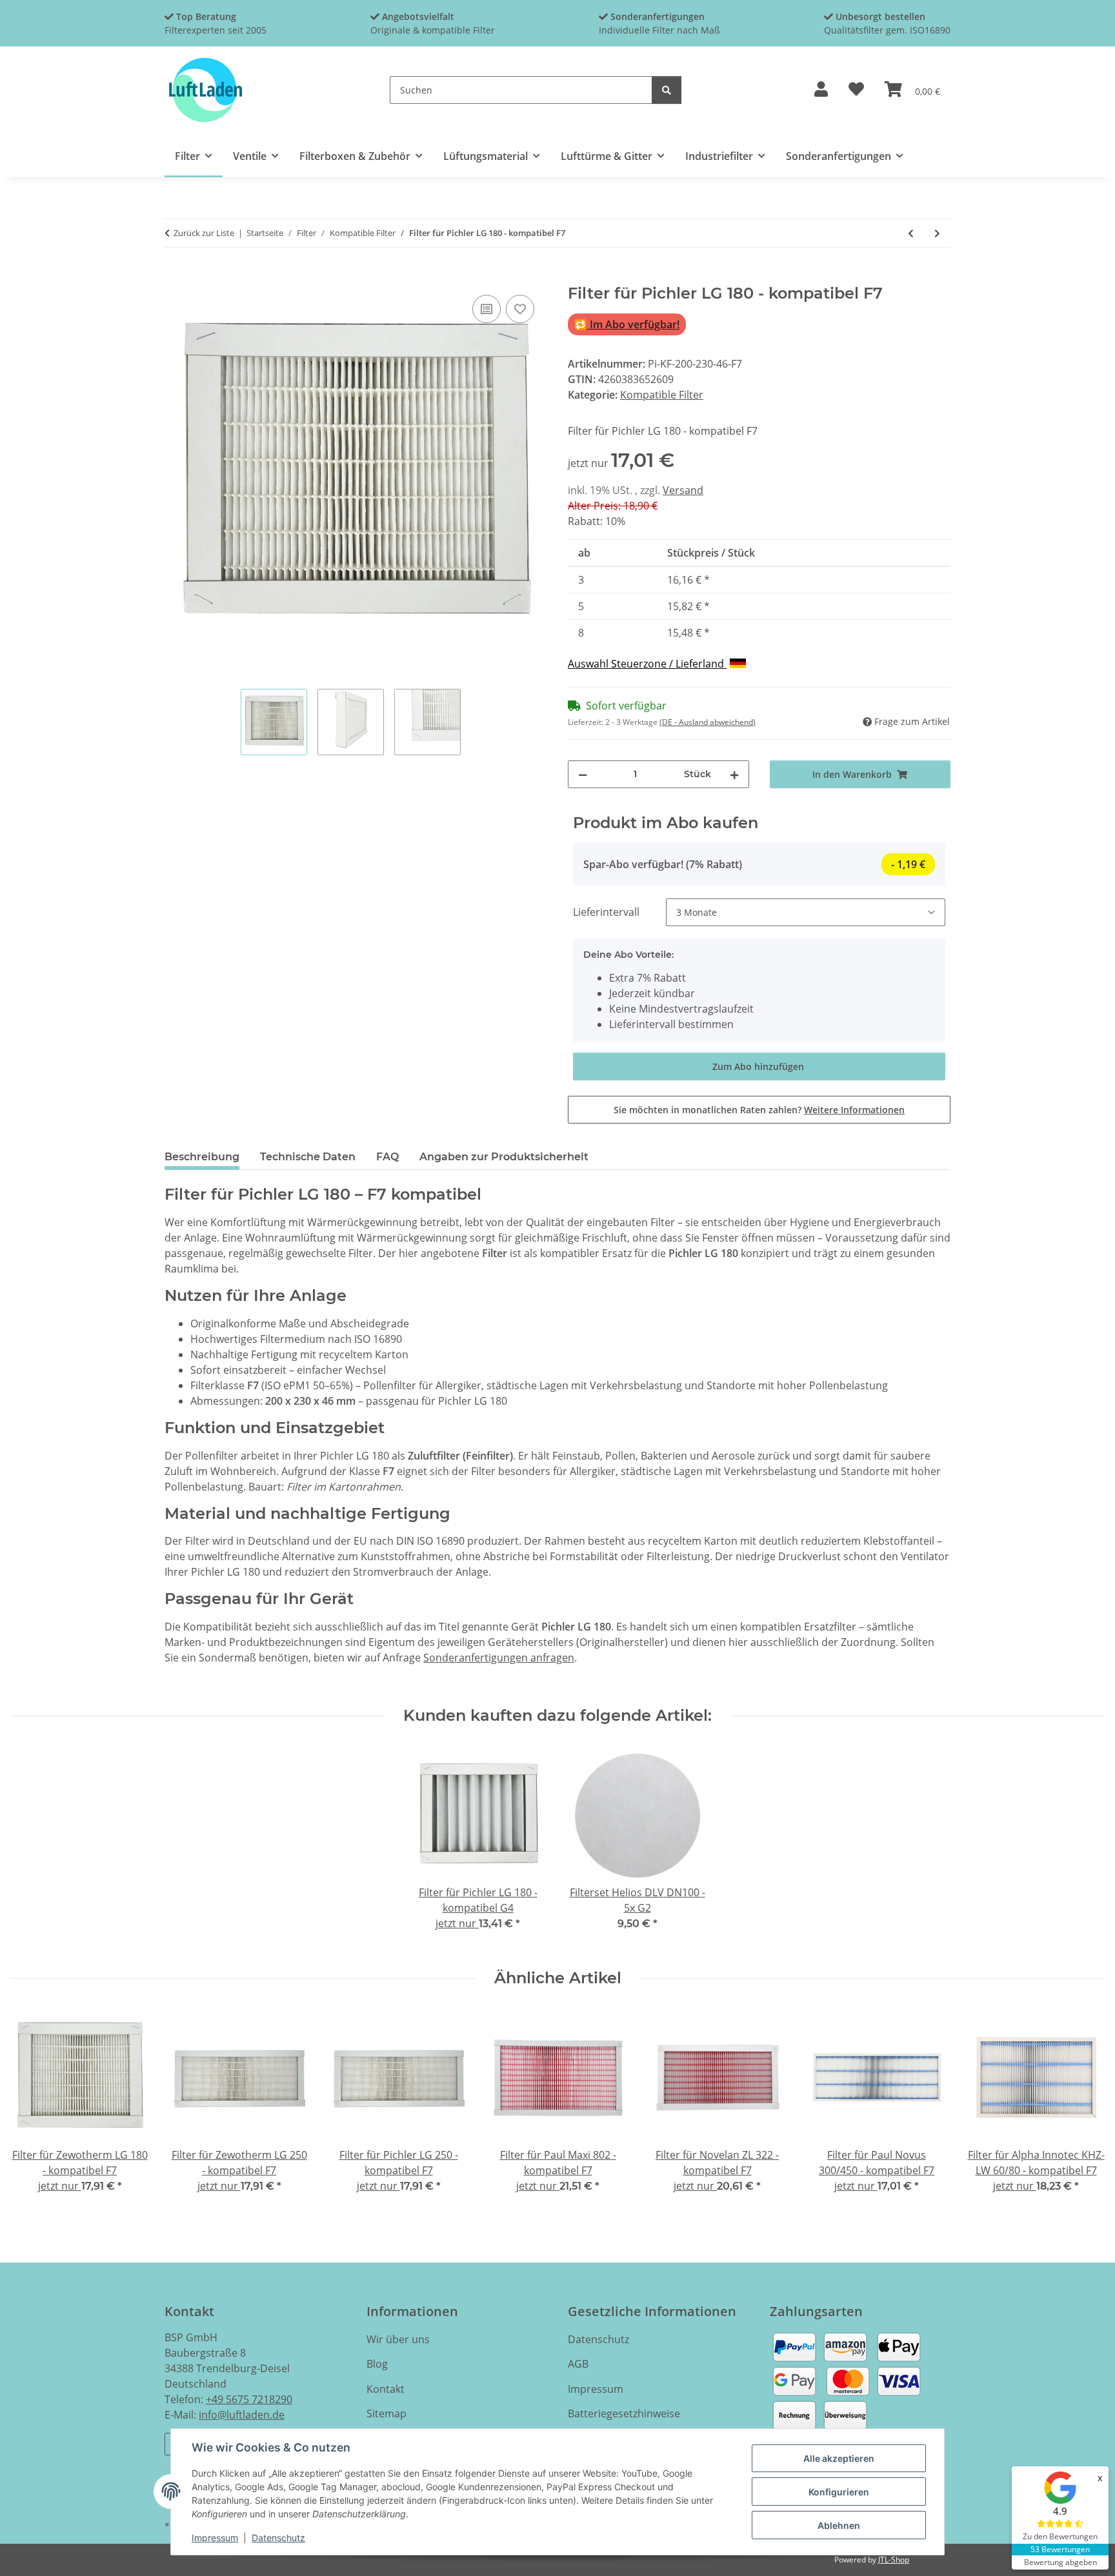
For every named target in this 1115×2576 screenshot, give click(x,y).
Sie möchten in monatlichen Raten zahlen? (759, 1110)
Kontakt (386, 2389)
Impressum (215, 2538)
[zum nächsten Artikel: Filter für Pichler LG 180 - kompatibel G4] (937, 233)
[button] (821, 90)
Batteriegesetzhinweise (624, 2413)
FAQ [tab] (387, 1157)
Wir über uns (398, 2339)
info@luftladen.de (242, 2415)
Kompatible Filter (662, 395)
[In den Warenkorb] (175, 277)
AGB (578, 2364)
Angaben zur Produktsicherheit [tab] (504, 1157)
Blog (377, 2364)
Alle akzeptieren (839, 2458)
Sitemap (387, 2413)
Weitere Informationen (854, 1110)
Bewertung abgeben (1060, 2562)
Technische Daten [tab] (308, 1157)
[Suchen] (667, 90)
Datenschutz (278, 2538)
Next (1084, 2109)
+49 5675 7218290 (249, 2399)
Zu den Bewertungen (1060, 2536)
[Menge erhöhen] (734, 774)
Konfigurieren (839, 2492)
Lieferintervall (606, 912)
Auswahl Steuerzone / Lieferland (647, 664)
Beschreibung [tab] (202, 1157)
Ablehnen (839, 2525)
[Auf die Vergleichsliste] (487, 309)
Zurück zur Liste (204, 233)
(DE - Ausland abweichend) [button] (708, 722)
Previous (32, 2109)
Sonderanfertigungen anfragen (499, 1658)
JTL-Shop (894, 2560)
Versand (683, 490)
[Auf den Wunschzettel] (520, 309)
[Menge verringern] (583, 774)
